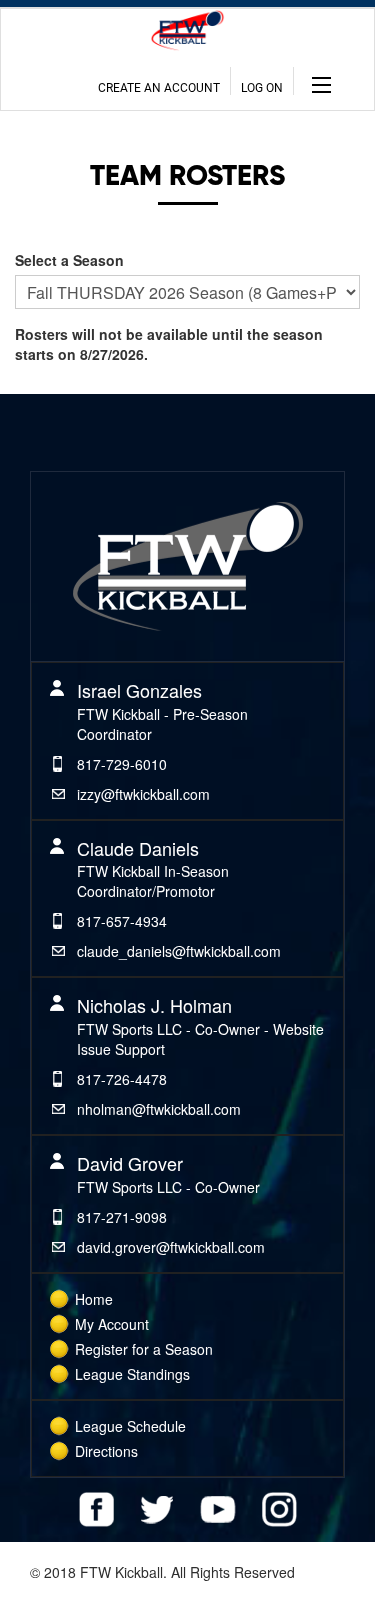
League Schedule (130, 1426)
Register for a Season (144, 1349)
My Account (112, 1324)
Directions (106, 1451)
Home (94, 1299)
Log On (262, 88)
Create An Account (159, 88)
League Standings (132, 1374)
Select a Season (69, 260)
